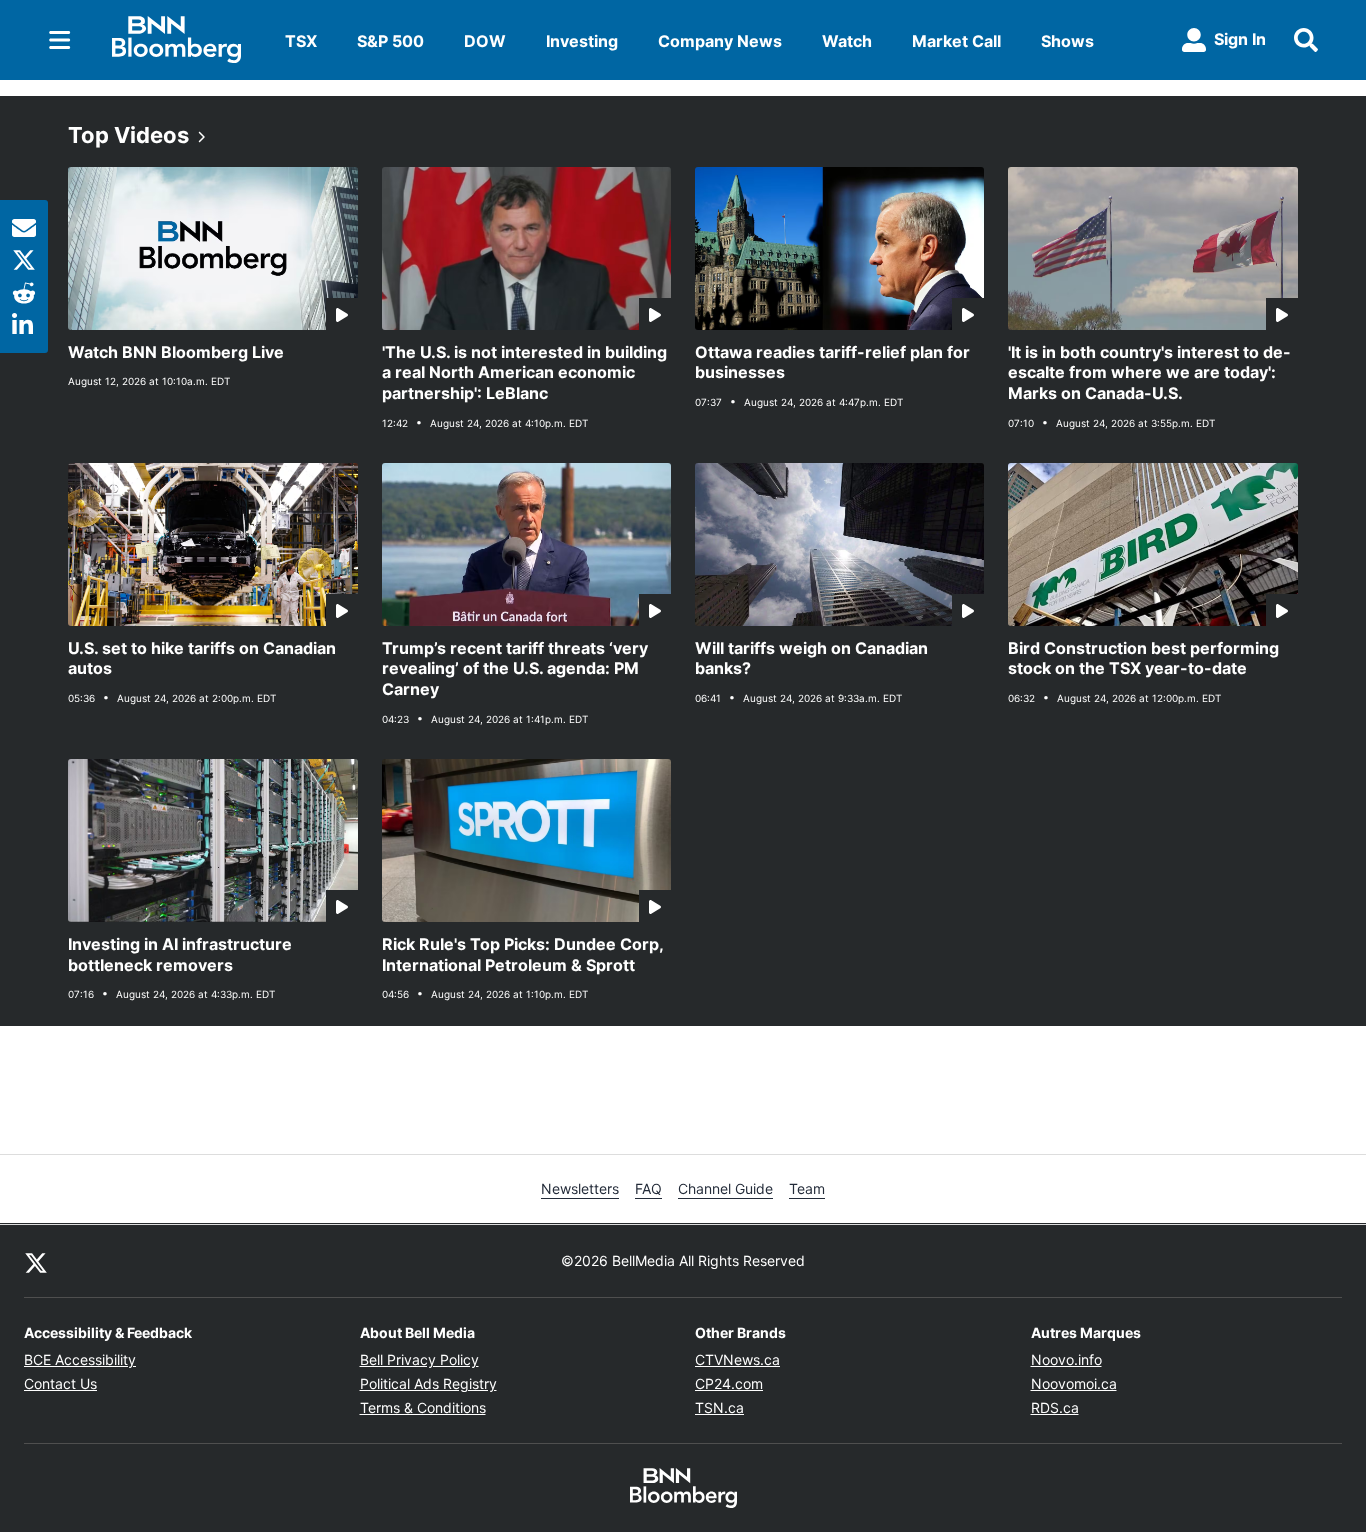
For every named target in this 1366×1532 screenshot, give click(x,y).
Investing (582, 41)
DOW (485, 41)
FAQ (648, 1188)
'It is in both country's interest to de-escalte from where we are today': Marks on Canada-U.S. (1149, 373)
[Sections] (60, 40)
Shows (1067, 41)
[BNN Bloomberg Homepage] (176, 40)
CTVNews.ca (737, 1359)
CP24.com (729, 1383)
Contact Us (60, 1383)
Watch (847, 41)
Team (807, 1188)
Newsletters (580, 1188)
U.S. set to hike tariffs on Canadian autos (202, 658)
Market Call (956, 41)
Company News (720, 41)
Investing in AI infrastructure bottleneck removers (180, 954)
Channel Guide (725, 1188)
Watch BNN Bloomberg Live (176, 352)
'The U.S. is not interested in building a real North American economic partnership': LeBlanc (524, 373)
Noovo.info (1066, 1359)
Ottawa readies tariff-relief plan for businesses (832, 362)
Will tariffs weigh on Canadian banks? (811, 658)
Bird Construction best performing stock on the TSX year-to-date (1143, 658)
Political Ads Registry (428, 1383)
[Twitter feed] (36, 1261)
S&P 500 (390, 41)
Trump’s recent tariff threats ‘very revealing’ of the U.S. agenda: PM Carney (515, 669)
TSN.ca (719, 1407)
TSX (301, 41)
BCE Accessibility (80, 1359)
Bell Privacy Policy (419, 1359)
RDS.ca (1055, 1407)
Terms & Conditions (423, 1407)
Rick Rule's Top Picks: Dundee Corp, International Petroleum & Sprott (523, 954)
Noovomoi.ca (1074, 1383)
